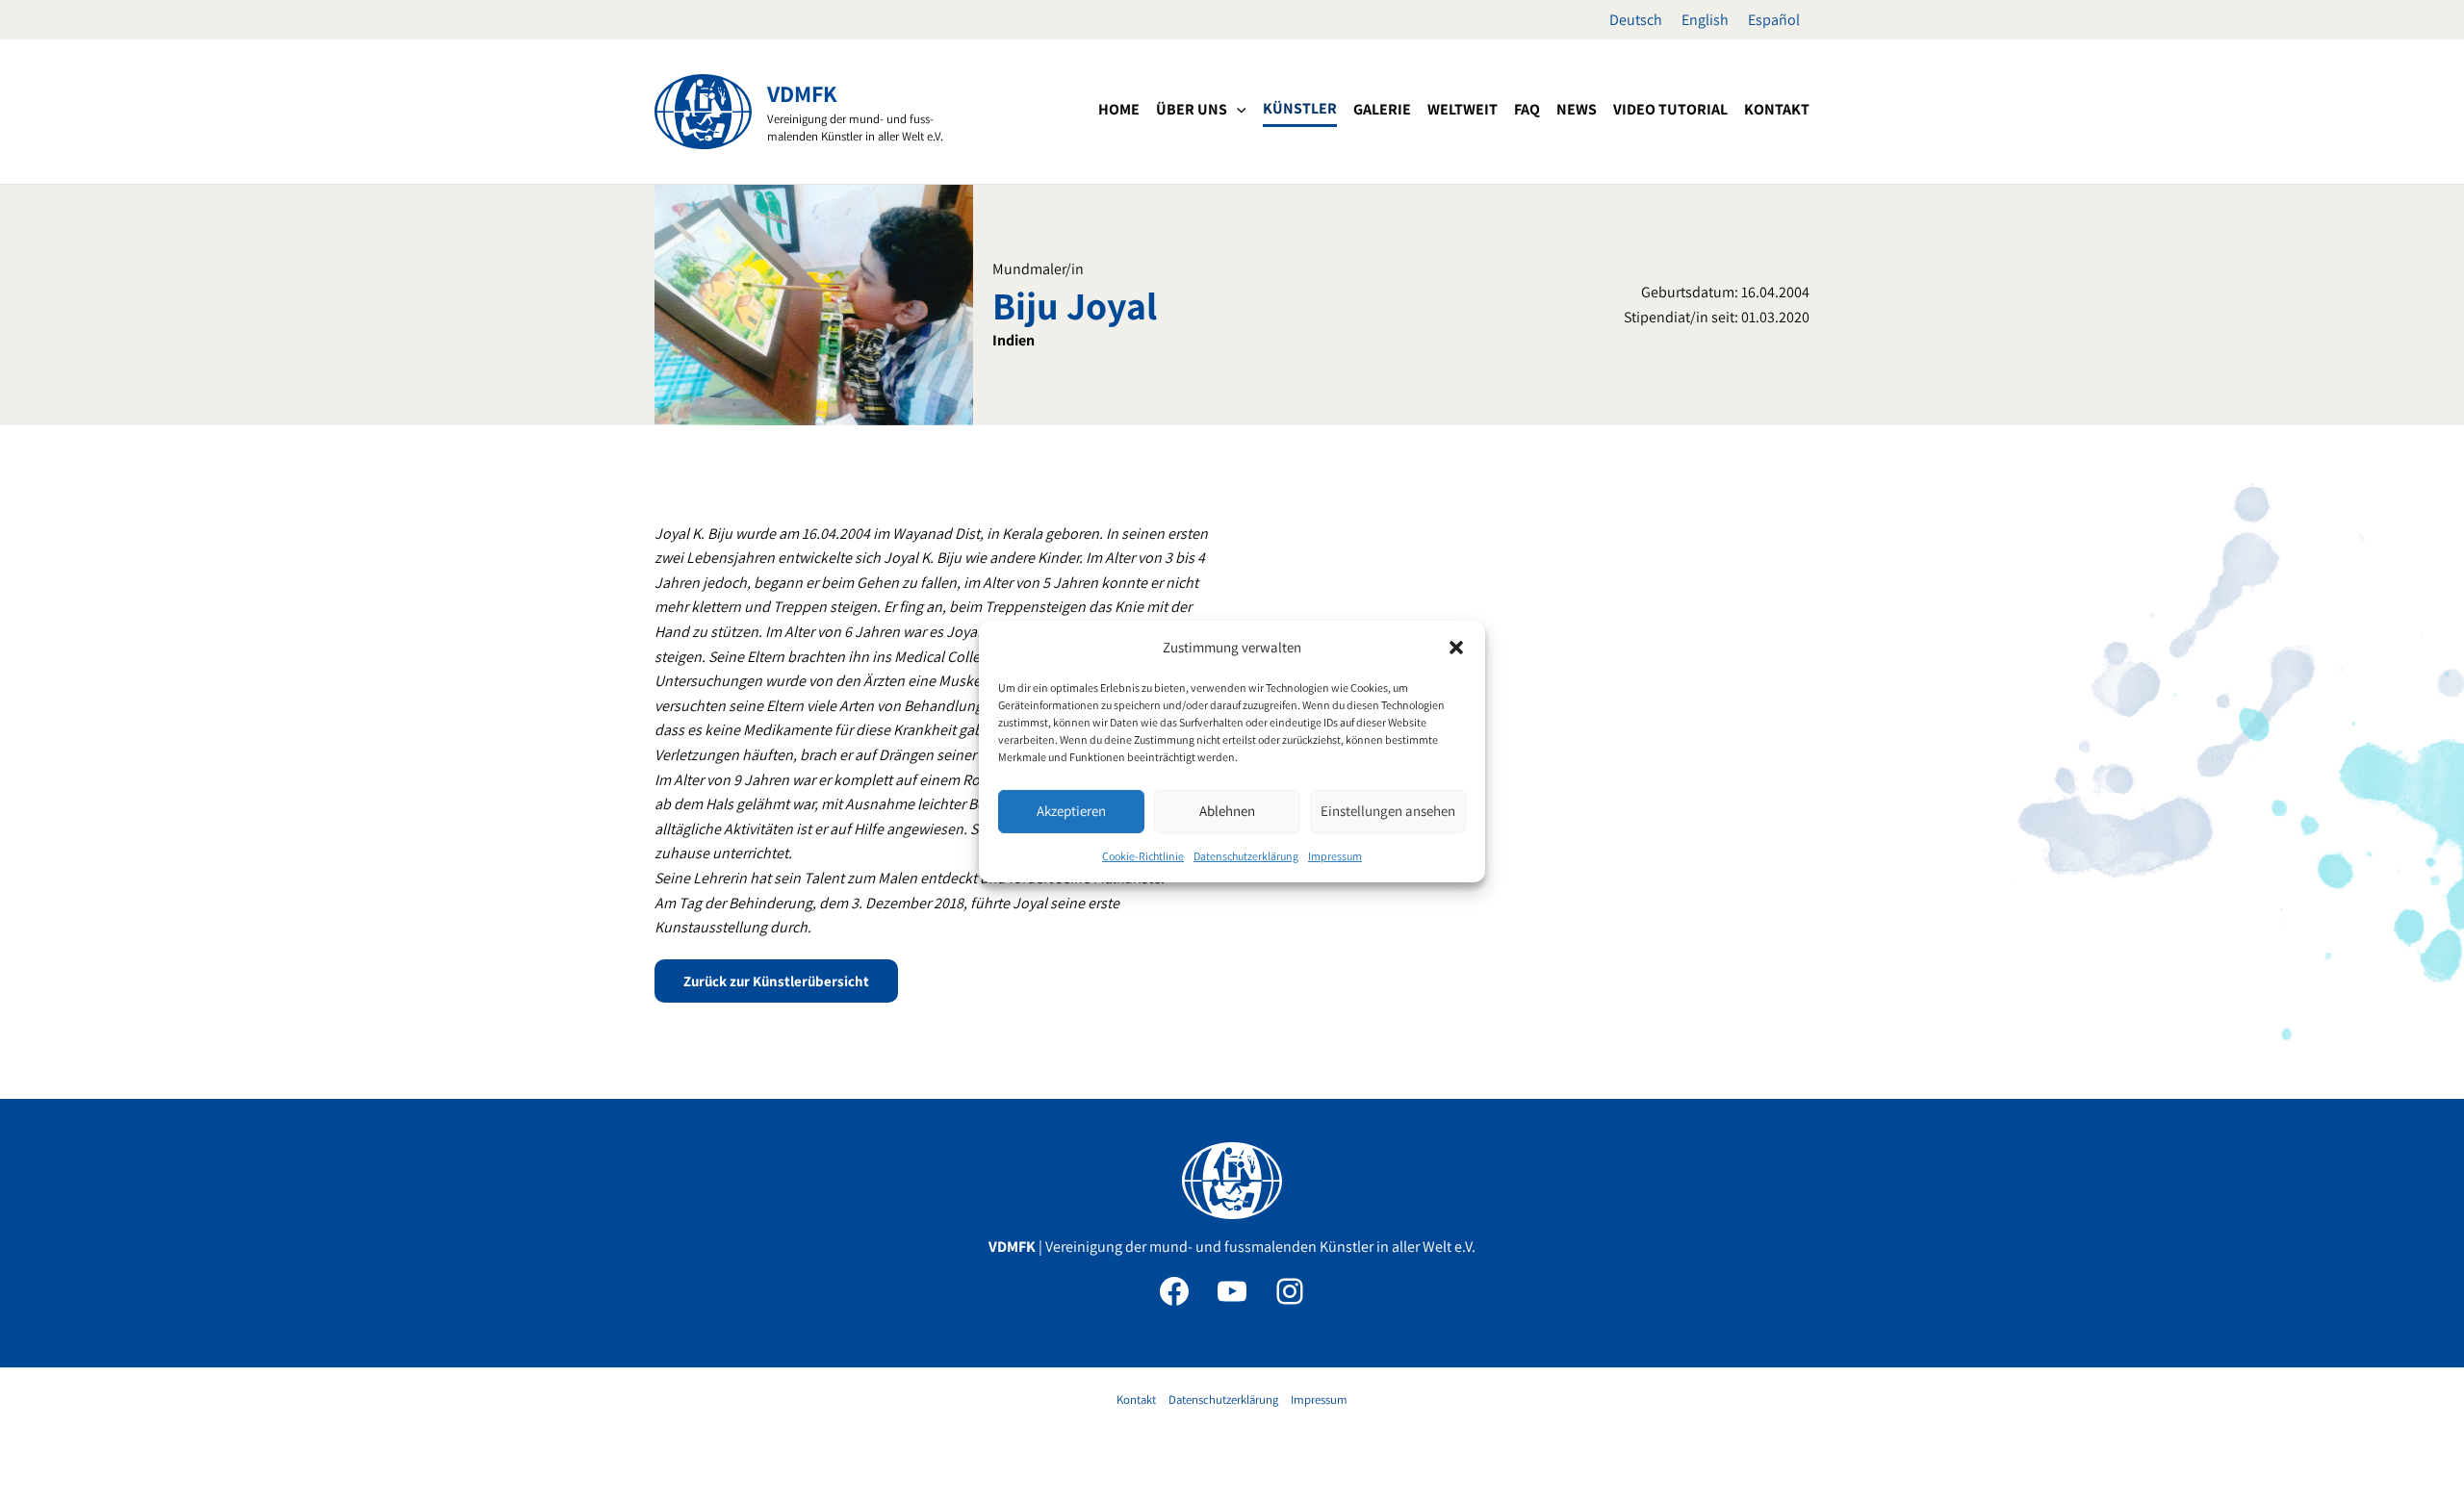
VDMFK (802, 93)
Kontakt (1136, 1400)
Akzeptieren (1071, 811)
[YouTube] (1232, 1291)
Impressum (1335, 856)
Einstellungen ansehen (1388, 811)
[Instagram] (1290, 1291)
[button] (1456, 648)
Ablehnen (1227, 811)
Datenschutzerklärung (1246, 856)
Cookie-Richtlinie (1143, 856)
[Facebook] (1174, 1291)
